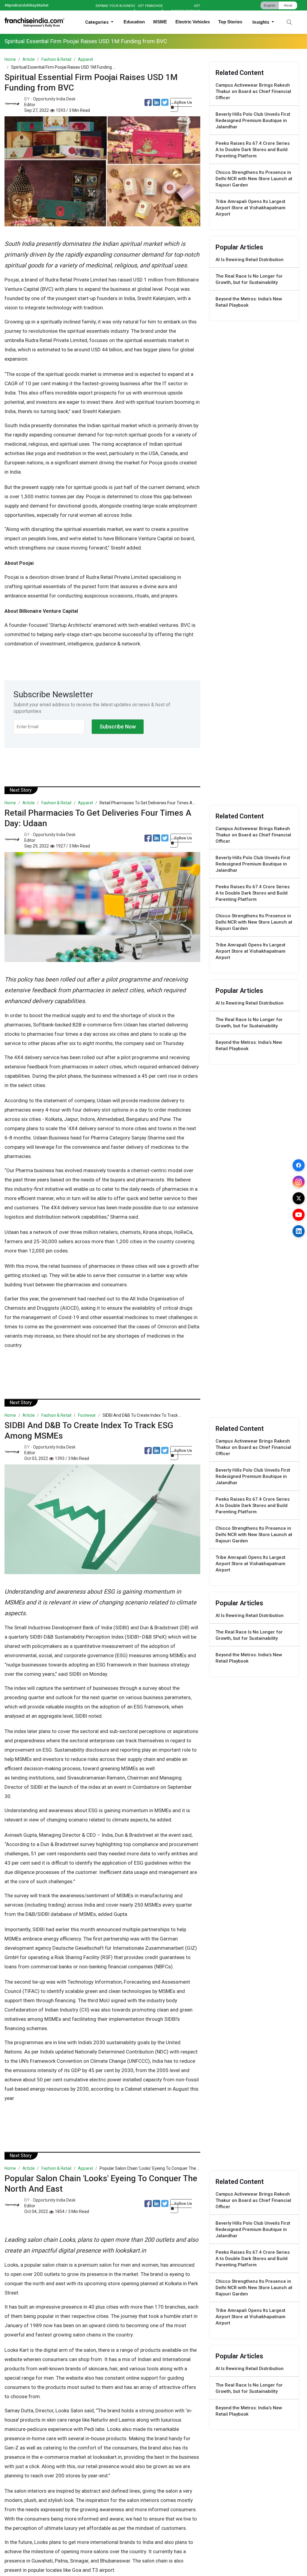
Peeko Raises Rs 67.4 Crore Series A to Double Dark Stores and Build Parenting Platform (253, 150)
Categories (97, 22)
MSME (160, 22)
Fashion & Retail (56, 59)
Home (10, 59)
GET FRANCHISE (150, 6)
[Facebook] (299, 1165)
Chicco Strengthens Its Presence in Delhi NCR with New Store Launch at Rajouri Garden (254, 179)
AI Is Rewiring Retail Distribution (250, 260)
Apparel (85, 59)
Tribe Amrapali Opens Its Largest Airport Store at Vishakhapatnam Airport (250, 208)
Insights (261, 22)
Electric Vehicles (193, 22)
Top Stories (230, 22)
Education (134, 22)
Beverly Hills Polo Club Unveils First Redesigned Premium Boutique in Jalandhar (253, 121)
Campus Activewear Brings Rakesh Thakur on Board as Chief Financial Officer (253, 91)
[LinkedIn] (299, 1231)
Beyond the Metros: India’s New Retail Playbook (249, 302)
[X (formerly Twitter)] (299, 1198)
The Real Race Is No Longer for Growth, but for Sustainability (249, 279)
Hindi (288, 6)
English (270, 6)
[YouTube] (299, 1215)
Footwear (87, 1415)
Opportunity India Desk (54, 99)
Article (29, 59)
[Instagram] (299, 1182)
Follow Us (183, 102)
